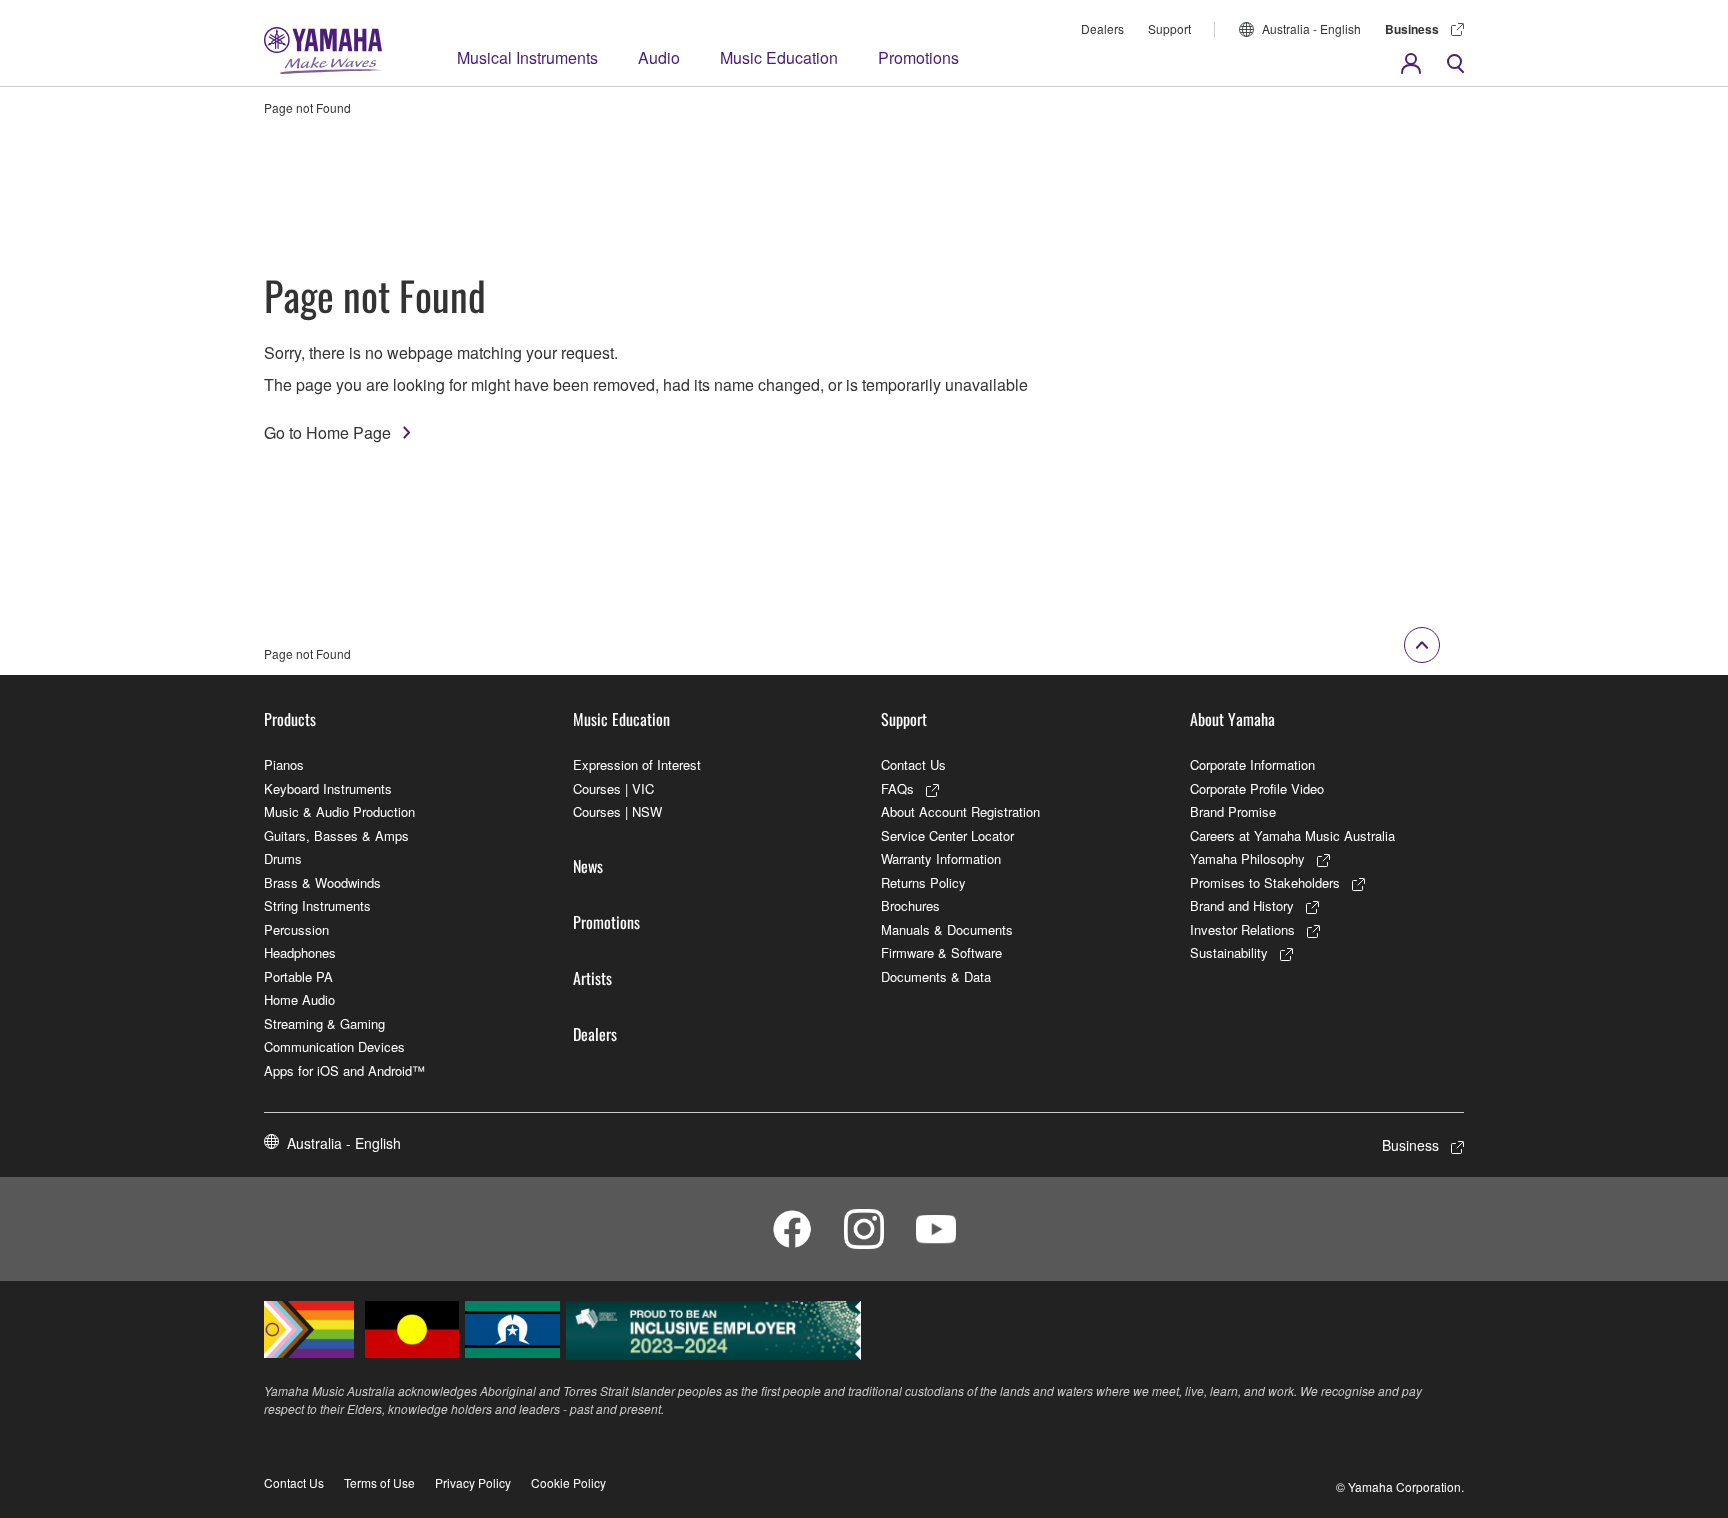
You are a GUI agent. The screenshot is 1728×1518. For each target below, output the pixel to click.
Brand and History (1242, 905)
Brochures (910, 905)
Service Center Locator (947, 835)
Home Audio (299, 999)
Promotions (918, 57)
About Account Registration (960, 811)
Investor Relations (1242, 929)
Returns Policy (923, 882)
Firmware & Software (941, 952)
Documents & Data (936, 976)
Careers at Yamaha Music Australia (1292, 835)
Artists (592, 978)
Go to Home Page (327, 432)
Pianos (284, 764)
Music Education (779, 57)
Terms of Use (379, 1482)
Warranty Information (941, 858)
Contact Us (913, 764)
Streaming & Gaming (324, 1023)
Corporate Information (1252, 764)
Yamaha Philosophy (1247, 858)
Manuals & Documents (947, 929)
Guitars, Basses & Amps (336, 835)
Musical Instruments (527, 57)
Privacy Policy (473, 1482)
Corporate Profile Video (1257, 788)
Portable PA (298, 976)
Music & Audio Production (339, 811)
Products (290, 719)
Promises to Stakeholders (1265, 882)
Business (1412, 29)
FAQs (897, 788)
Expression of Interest (637, 764)
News (588, 866)
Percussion (296, 929)
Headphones (300, 952)
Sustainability (1229, 952)
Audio (659, 57)
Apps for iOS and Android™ (344, 1070)
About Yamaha (1232, 719)
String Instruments (317, 905)
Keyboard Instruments (328, 788)
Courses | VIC (613, 788)
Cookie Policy (568, 1482)
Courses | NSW (617, 811)
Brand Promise (1233, 811)
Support (1169, 28)
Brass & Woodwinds (322, 882)
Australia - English (1311, 28)
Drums (283, 858)
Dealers (1102, 28)
